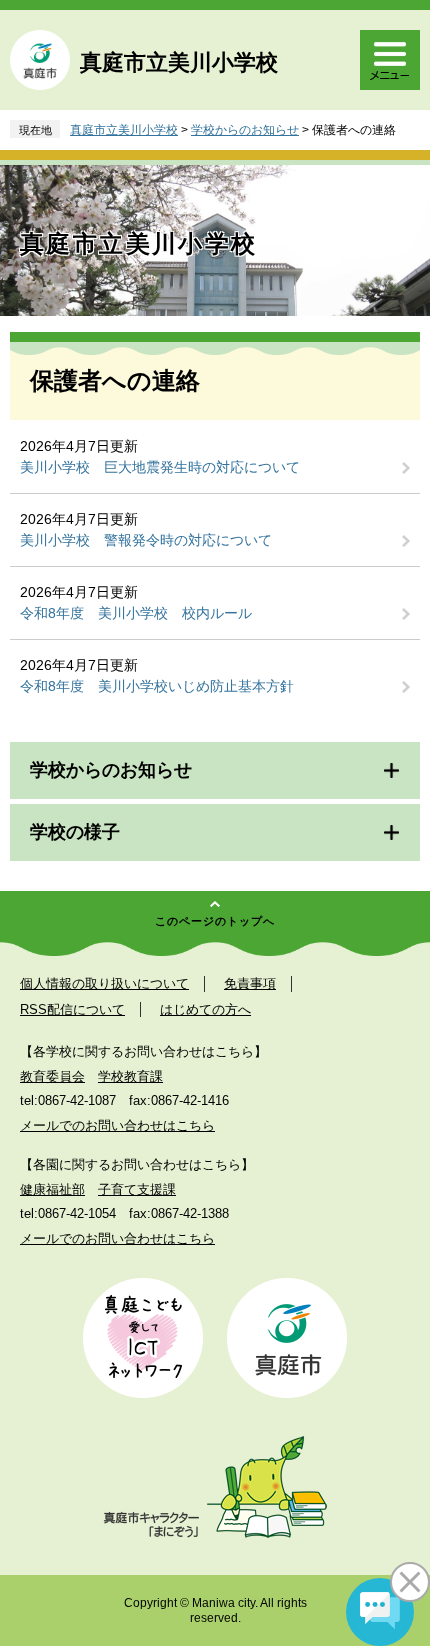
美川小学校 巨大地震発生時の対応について (160, 467)
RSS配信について (72, 1009)
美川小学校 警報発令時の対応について (146, 540)
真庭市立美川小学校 (179, 62)
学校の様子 (75, 832)
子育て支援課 (137, 1189)
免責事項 (250, 983)
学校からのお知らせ (245, 130)
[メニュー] (390, 60)
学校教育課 (130, 1076)
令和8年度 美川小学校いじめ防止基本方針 (157, 686)
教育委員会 (52, 1076)
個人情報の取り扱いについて (104, 983)
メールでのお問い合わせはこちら (117, 1125)
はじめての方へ (205, 1009)
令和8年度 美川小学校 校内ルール (136, 613)
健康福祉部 (52, 1189)
